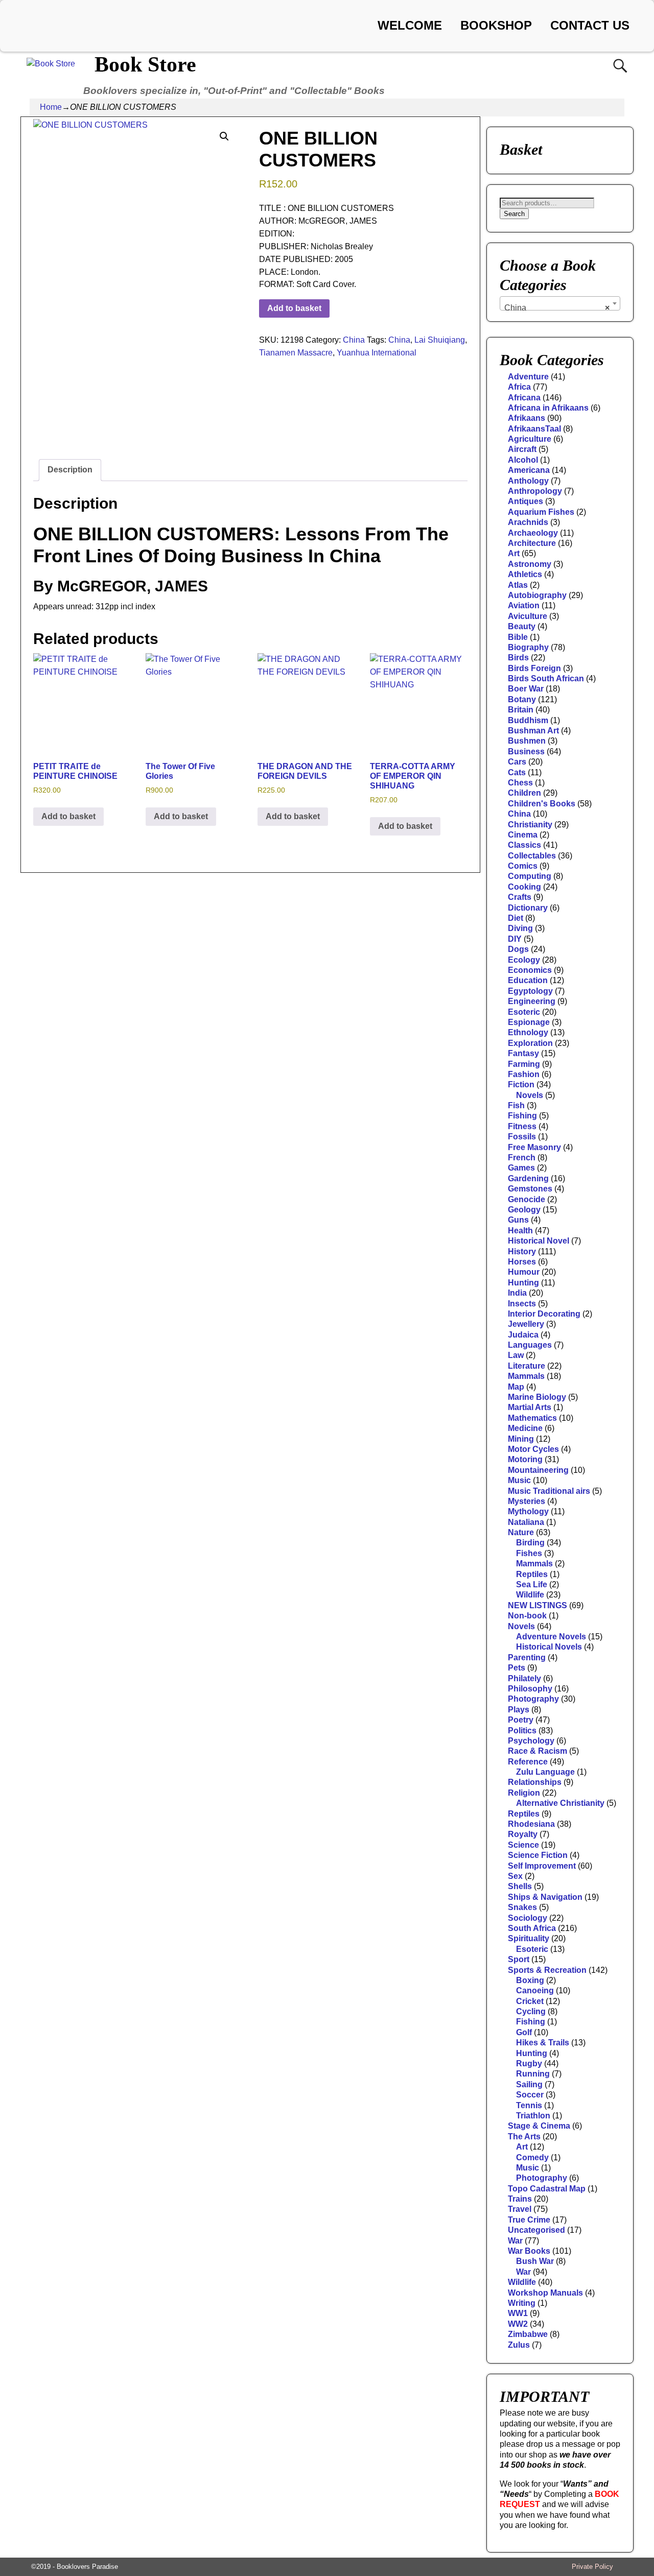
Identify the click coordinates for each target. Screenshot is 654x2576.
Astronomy (530, 564)
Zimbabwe (528, 2334)
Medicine (525, 1428)
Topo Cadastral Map (547, 2189)
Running (533, 2074)
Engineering (532, 1001)
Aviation (524, 605)
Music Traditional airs (549, 1491)
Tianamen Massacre (296, 353)
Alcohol (523, 460)
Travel (520, 2209)
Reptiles (532, 1574)
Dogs (518, 949)
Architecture (532, 543)
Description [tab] (70, 470)
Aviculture (528, 616)
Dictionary (528, 908)
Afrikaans (527, 418)
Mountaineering (538, 1470)
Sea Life (532, 1584)
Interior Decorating (544, 1314)
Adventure (528, 377)
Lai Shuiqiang (440, 340)
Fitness (522, 1126)
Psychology (531, 1741)
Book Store (145, 64)
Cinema (523, 835)
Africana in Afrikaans (548, 408)
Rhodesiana (531, 1824)
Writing (522, 2303)
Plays (519, 1710)
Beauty (522, 626)
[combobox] (560, 303)
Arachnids (528, 522)
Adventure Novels (551, 1637)
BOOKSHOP (496, 25)
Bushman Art (533, 731)
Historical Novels (549, 1647)
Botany (522, 699)
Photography (533, 1699)
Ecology (524, 960)
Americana (529, 470)
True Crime (529, 2220)
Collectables (532, 856)
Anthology (528, 481)
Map (516, 1387)
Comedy (532, 2157)
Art (514, 553)
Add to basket (294, 308)
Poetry (521, 1720)
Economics (530, 970)
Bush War (535, 2261)
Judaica (523, 1335)
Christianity (530, 825)
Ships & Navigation (545, 1897)
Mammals (526, 1376)
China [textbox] (557, 308)
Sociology (528, 1918)
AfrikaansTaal (534, 429)
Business (526, 752)
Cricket (530, 2001)
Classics (524, 845)
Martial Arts (530, 1407)
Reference (528, 1762)
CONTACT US (590, 25)
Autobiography (537, 595)
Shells (520, 1886)
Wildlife (530, 1595)
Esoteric (524, 1012)
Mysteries (527, 1501)
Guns (518, 1220)
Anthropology (535, 491)
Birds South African (546, 678)
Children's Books (542, 804)
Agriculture (530, 439)
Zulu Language (545, 1772)
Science (523, 1845)
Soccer (530, 2095)
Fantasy (523, 1053)
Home (51, 107)
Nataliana (526, 1522)
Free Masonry (534, 1147)
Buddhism (528, 720)
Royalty (523, 1834)
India (517, 1293)
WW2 (518, 2324)
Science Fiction (538, 1855)
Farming (524, 1064)
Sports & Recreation (547, 1970)
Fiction (521, 1084)
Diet (516, 918)
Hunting (523, 1283)
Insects (522, 1304)
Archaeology (533, 533)
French (522, 1158)
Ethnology (528, 1032)
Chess (520, 783)
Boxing (530, 1980)
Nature (521, 1532)
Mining (521, 1439)
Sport (519, 1959)
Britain (521, 710)
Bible (518, 637)
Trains (520, 2199)
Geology (524, 1210)
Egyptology (530, 991)
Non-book (527, 1616)
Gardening (528, 1178)
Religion (524, 1793)
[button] (224, 136)
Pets (517, 1668)
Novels (530, 1095)
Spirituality (529, 1938)
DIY (515, 939)
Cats (517, 772)
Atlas (518, 585)
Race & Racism (538, 1751)
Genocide (527, 1199)
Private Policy (592, 2567)
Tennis (529, 2105)
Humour (524, 1272)
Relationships (535, 1782)
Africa (519, 387)
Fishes (529, 1553)
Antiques (525, 501)
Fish (516, 1105)
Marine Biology (537, 1397)
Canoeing (535, 1990)
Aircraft (522, 449)
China (354, 340)
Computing (530, 876)
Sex (515, 1876)
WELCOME (410, 25)
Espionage (529, 1022)
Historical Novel (539, 1241)
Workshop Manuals (545, 2293)
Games (521, 1168)
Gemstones (530, 1189)
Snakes (522, 1907)
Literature (527, 1366)
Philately (524, 1678)
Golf (524, 2032)
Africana (524, 398)
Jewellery (526, 1324)
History (522, 1251)
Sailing (529, 2084)
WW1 (518, 2313)
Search (514, 214)
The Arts (524, 2137)
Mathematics (532, 1418)
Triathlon (533, 2116)
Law (516, 1355)
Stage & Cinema (539, 2126)
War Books (529, 2251)
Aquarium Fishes (541, 512)
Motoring (525, 1459)
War (515, 2241)
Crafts (520, 897)
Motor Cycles (533, 1449)
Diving (520, 928)
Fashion (524, 1074)
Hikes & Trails (543, 2043)
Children (524, 793)
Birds (518, 658)
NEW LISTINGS (538, 1605)
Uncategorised (536, 2230)
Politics (522, 1731)
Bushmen (527, 741)
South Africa (532, 1928)
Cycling (531, 2011)
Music (519, 1480)
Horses (522, 1262)
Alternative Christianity (560, 1803)
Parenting (527, 1657)
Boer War (526, 689)
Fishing (522, 1116)
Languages (530, 1345)
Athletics (525, 574)
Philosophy (530, 1689)
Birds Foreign (534, 668)
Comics (523, 866)
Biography (528, 647)
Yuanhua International (377, 353)
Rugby (529, 2064)
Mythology (528, 1511)
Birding (530, 1543)
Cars (517, 762)
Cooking (524, 887)
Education (528, 980)
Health (520, 1231)
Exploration (530, 1043)
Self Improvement (542, 1866)
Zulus (519, 2345)
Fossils (522, 1137)
